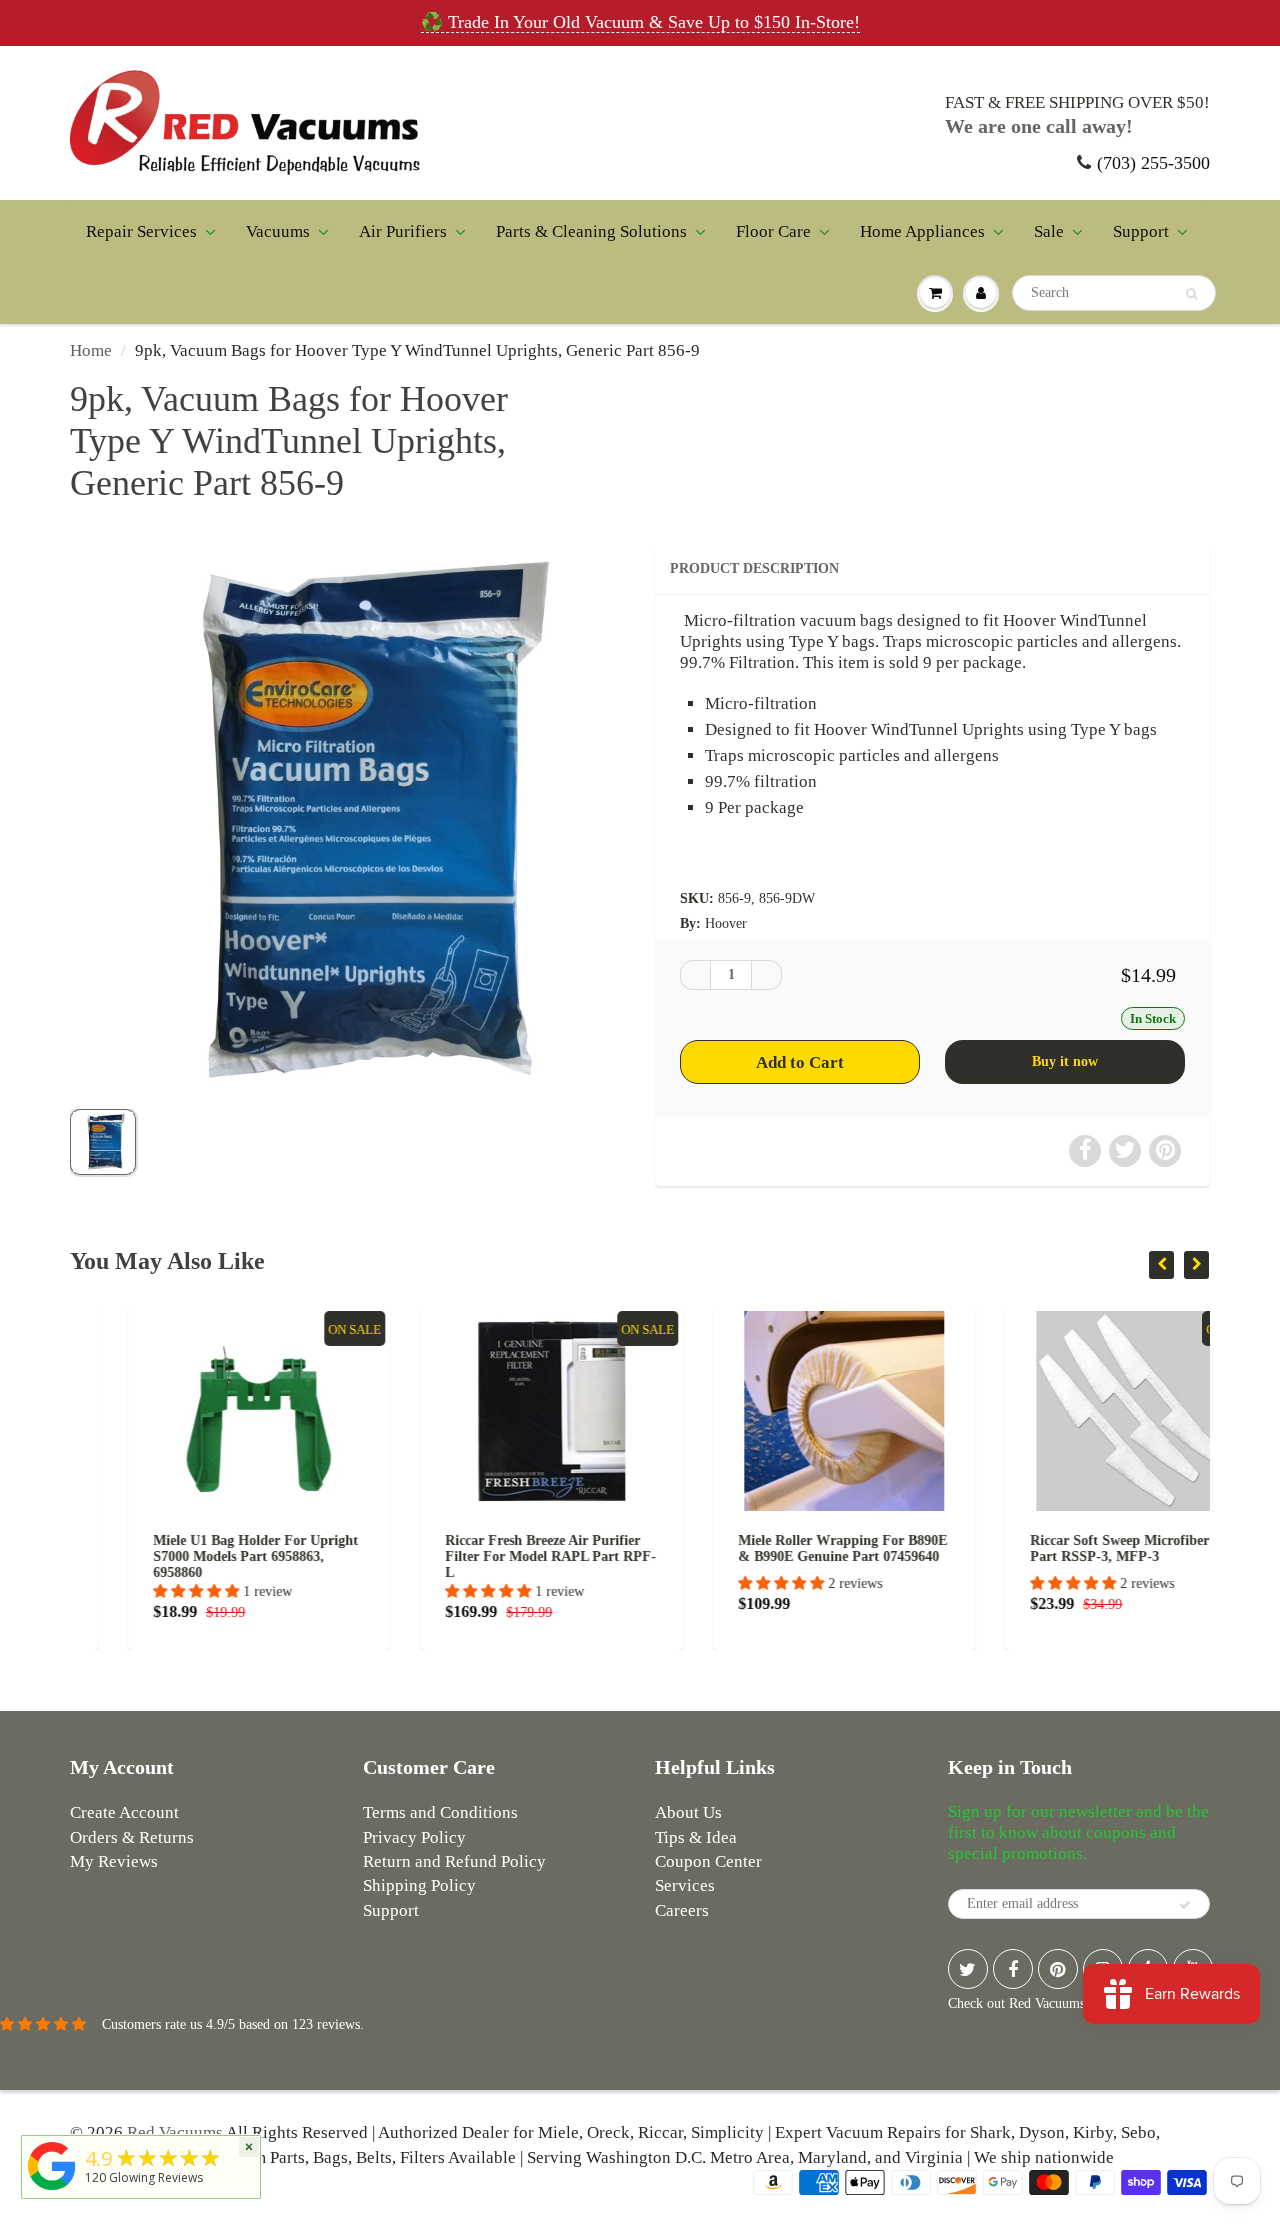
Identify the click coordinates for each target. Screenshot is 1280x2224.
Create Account (124, 1812)
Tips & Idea (696, 1837)
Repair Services (141, 231)
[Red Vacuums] (52, 2190)
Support (1141, 231)
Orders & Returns (132, 1837)
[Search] (1191, 294)
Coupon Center (708, 1861)
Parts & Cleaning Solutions (591, 231)
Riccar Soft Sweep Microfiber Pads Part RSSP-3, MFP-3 (1079, 1548)
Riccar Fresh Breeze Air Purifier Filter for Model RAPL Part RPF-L (493, 1556)
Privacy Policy (414, 1837)
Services (685, 1885)
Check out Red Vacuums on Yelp (1040, 2003)
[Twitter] (968, 1969)
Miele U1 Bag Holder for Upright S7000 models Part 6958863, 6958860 (197, 1556)
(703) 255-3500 (1153, 163)
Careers (682, 1910)
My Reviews (114, 1861)
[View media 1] (103, 1142)
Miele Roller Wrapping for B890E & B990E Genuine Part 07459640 (784, 1548)
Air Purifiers (403, 231)
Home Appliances (922, 231)
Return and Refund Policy (454, 1861)
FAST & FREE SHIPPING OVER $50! (1077, 102)
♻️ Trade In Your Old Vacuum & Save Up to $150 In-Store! (640, 22)
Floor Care (773, 231)
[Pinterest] (1058, 1969)
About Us (688, 1812)
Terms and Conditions (440, 1812)
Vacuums (278, 231)
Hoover (726, 923)
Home (91, 350)
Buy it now (1065, 1061)
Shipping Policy (419, 1885)
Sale (1049, 231)
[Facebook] (1013, 1969)
